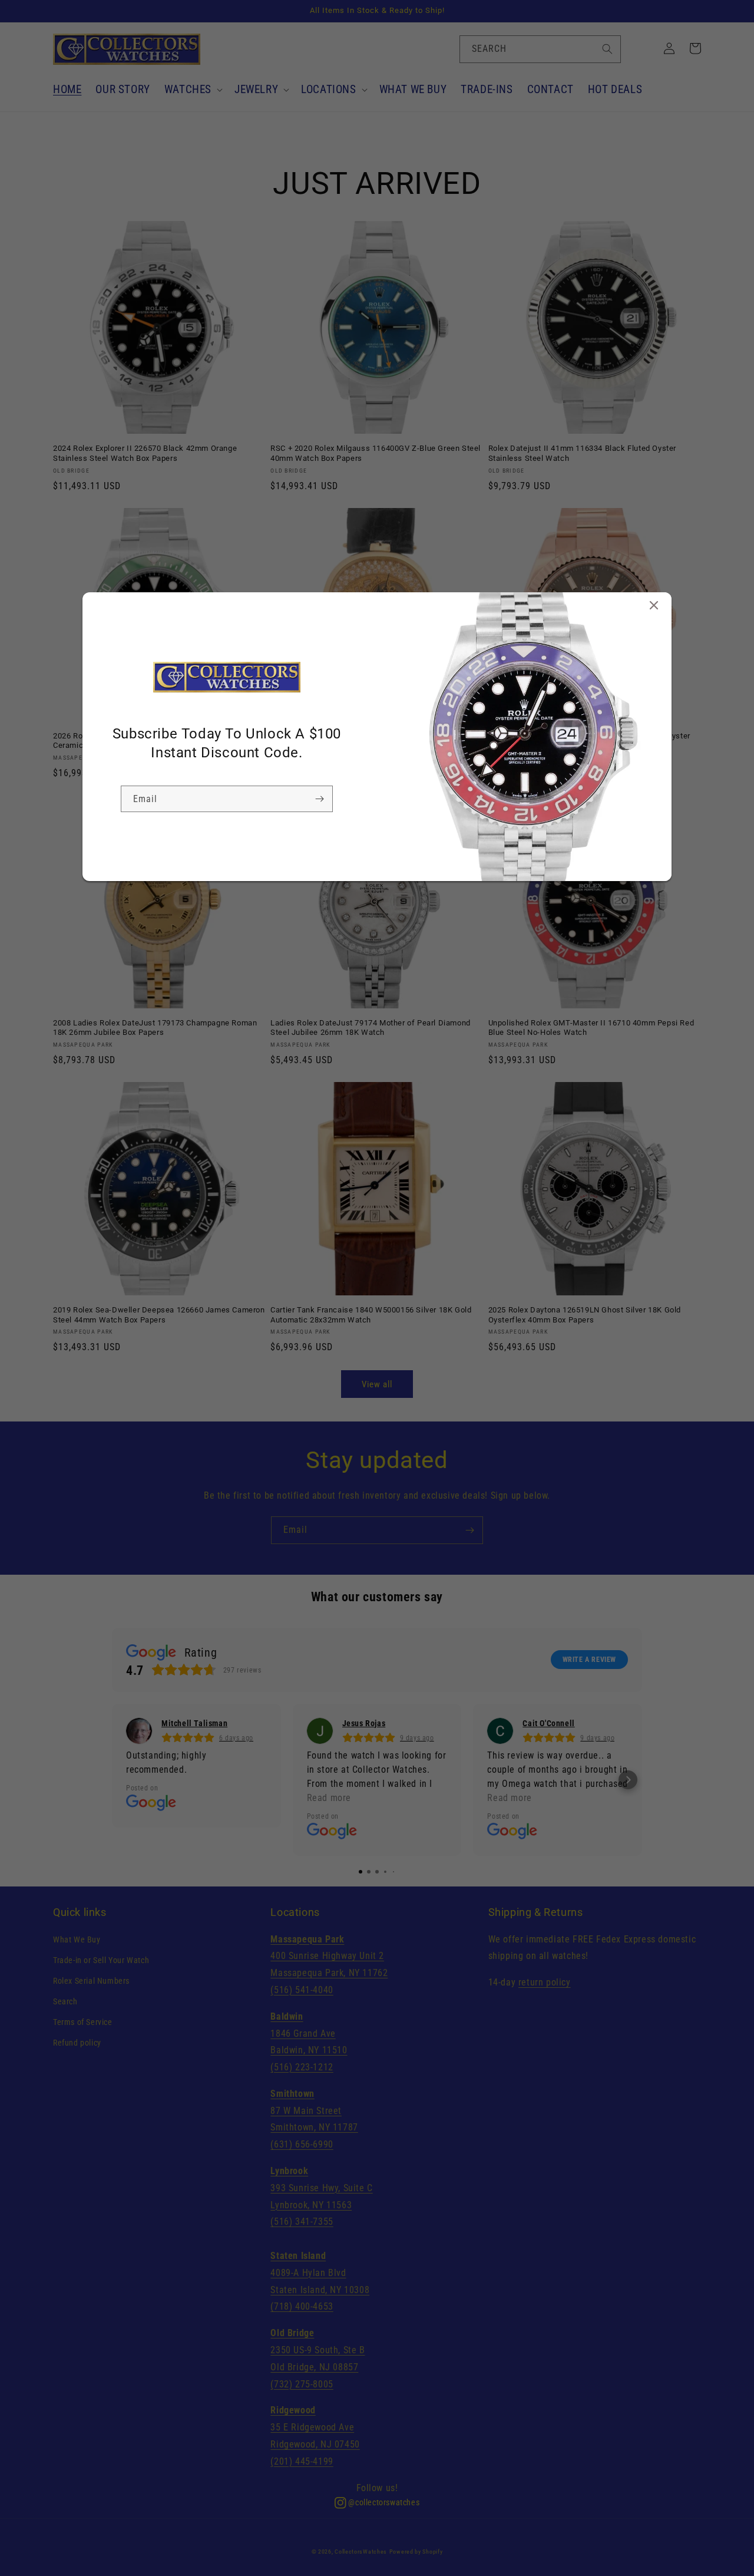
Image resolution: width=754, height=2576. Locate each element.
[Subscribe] (319, 799)
